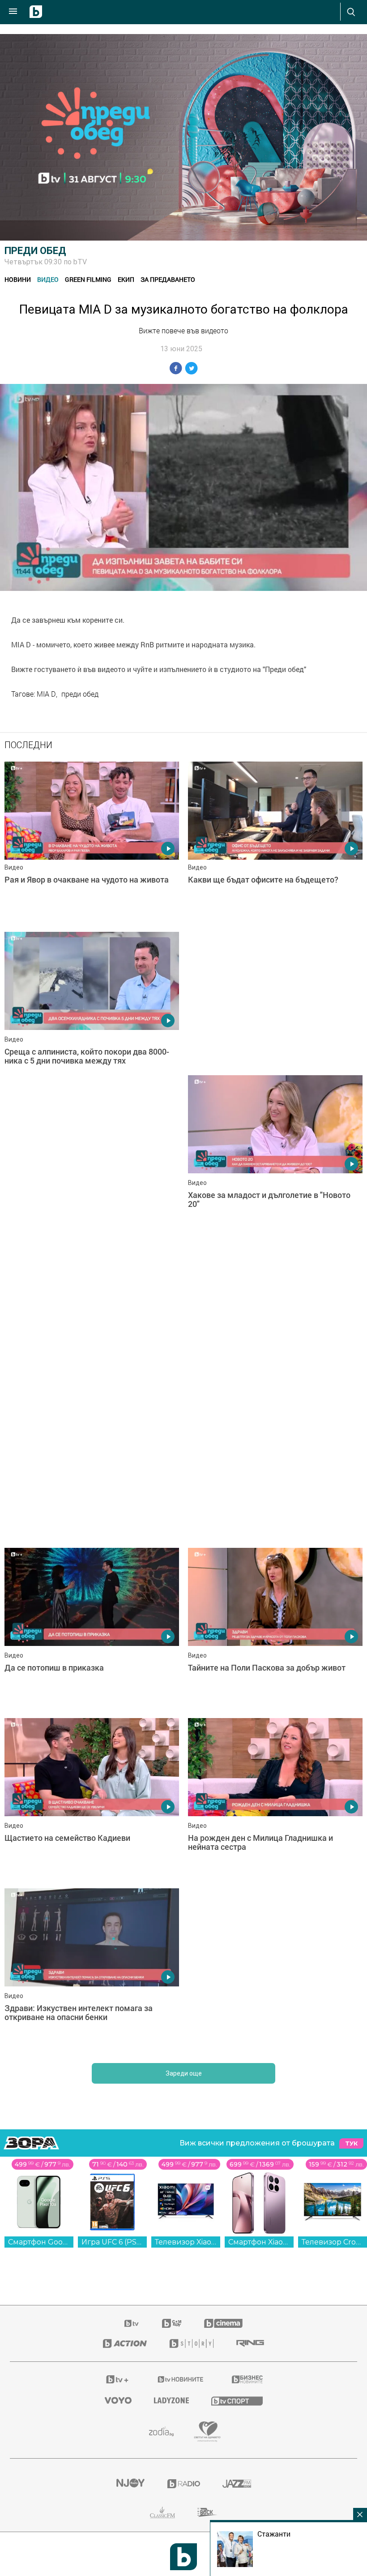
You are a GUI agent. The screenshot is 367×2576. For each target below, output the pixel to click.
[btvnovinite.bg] (181, 2379)
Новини (18, 279)
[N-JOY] (130, 2484)
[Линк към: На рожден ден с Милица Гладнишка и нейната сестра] (275, 1799)
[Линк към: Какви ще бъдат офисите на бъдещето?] (275, 842)
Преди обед (35, 251)
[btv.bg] (132, 2323)
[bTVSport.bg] (237, 2401)
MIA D (46, 694)
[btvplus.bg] (117, 2379)
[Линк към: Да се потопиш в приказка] (92, 1628)
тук (351, 2143)
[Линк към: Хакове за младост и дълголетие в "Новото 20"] (275, 1156)
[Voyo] (118, 2400)
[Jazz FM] (237, 2484)
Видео (48, 279)
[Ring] (250, 2343)
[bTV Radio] (184, 2484)
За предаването (168, 279)
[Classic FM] (162, 2512)
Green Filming (88, 279)
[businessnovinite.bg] (247, 2379)
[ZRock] (207, 2512)
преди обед (80, 694)
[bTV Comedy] (172, 2323)
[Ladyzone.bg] (171, 2400)
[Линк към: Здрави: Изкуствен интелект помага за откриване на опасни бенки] (92, 1969)
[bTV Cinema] (223, 2323)
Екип (126, 279)
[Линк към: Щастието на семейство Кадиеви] (92, 1799)
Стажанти (274, 2534)
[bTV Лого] (183, 2557)
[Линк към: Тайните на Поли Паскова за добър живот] (275, 1628)
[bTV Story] (192, 2343)
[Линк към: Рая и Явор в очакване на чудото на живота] (92, 842)
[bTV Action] (125, 2343)
